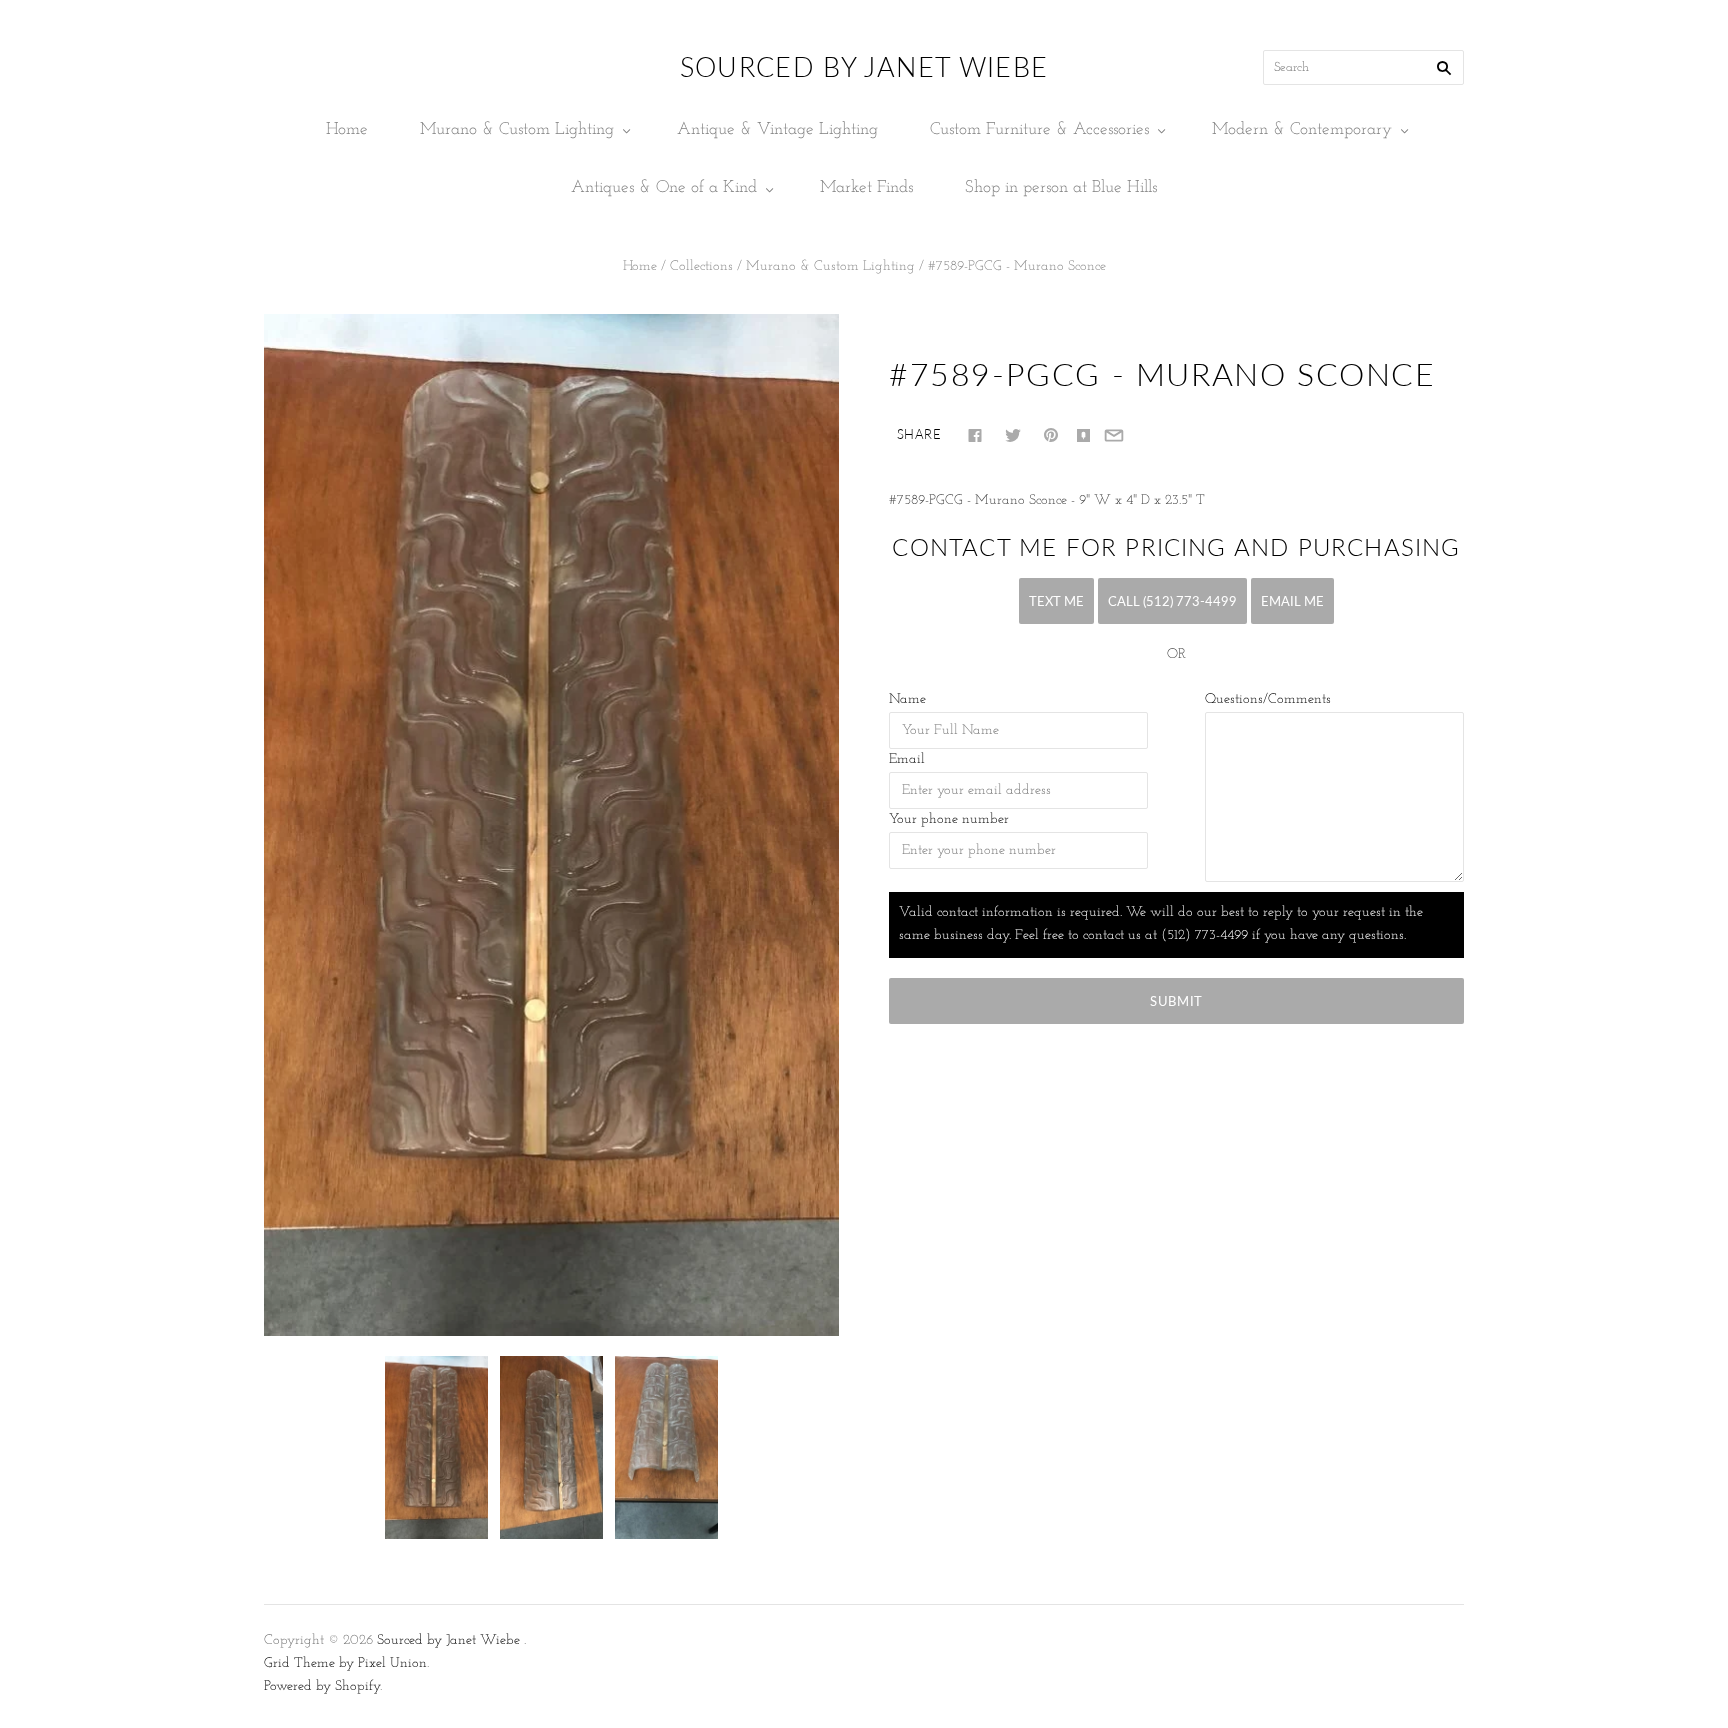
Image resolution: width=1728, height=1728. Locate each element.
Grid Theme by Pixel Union (345, 1663)
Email (907, 759)
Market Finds (866, 187)
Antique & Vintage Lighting (777, 129)
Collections (701, 266)
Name (907, 699)
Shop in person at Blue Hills (1061, 187)
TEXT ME (1056, 601)
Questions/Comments (1268, 699)
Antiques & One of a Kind (664, 187)
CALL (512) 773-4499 (1172, 601)
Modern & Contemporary (1302, 129)
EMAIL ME (1292, 601)
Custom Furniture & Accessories (1039, 129)
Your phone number (949, 819)
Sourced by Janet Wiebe (448, 1640)
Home (347, 129)
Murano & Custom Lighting (517, 129)
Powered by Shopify (322, 1686)
